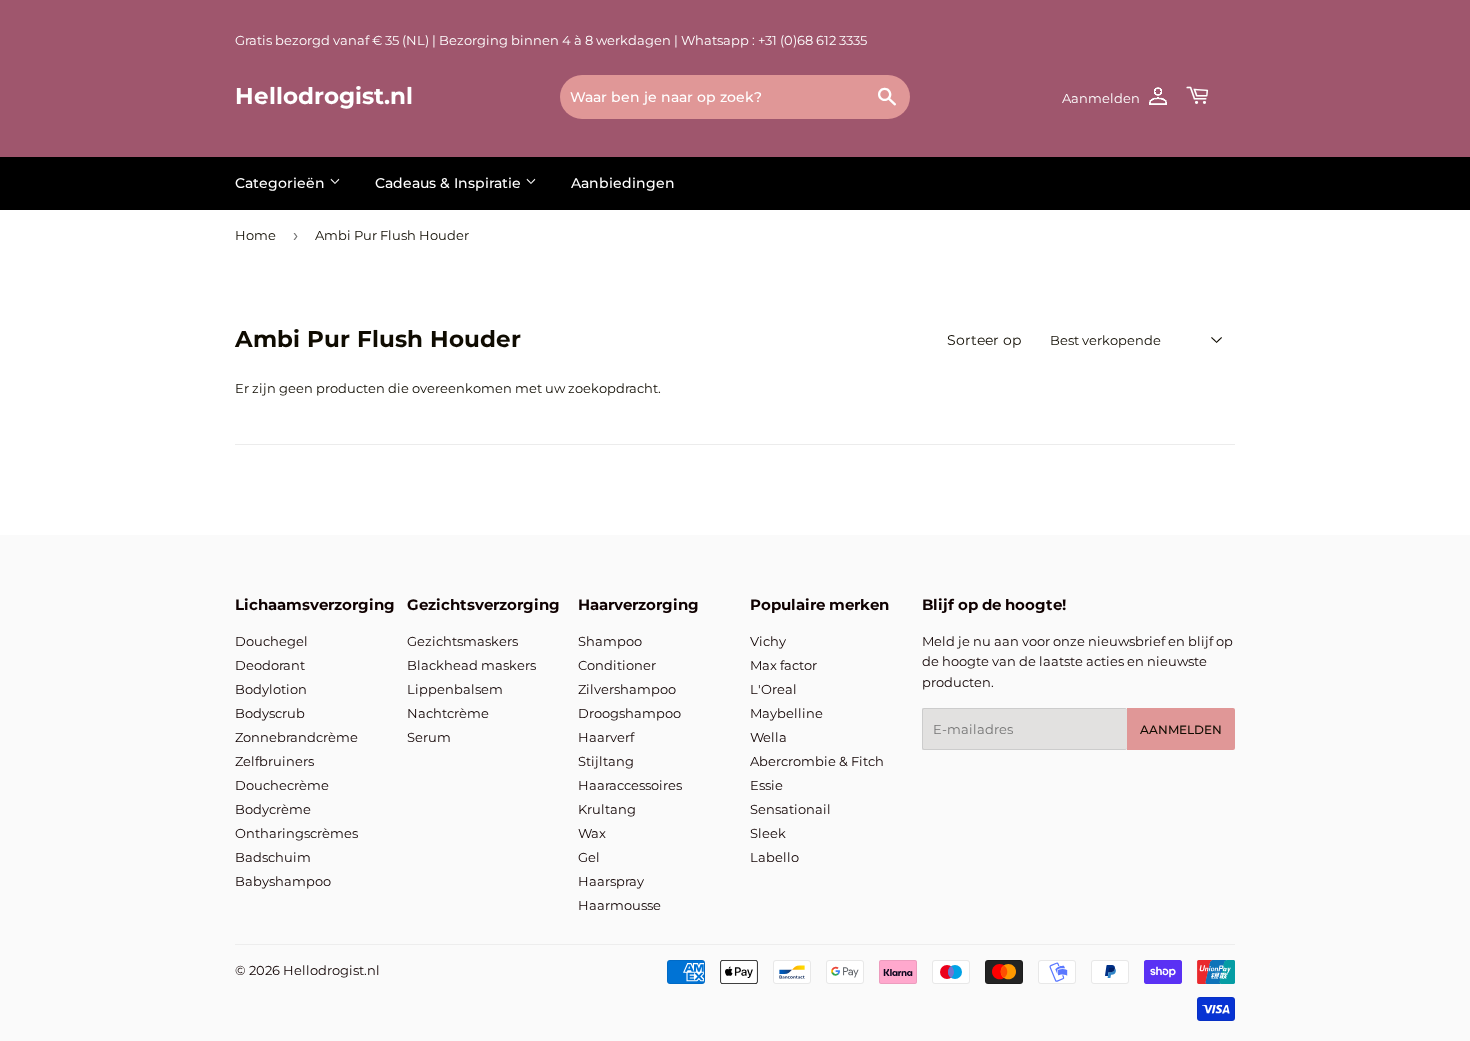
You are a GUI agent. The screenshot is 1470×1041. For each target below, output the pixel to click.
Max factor (783, 665)
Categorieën (282, 183)
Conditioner (617, 665)
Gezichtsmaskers (462, 641)
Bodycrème (273, 809)
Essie (766, 785)
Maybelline (786, 713)
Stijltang (606, 761)
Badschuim (273, 857)
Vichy (768, 641)
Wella (768, 737)
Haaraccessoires (630, 785)
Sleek (768, 833)
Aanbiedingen (623, 183)
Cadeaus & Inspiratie (450, 183)
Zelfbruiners (274, 761)
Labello (774, 857)
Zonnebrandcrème (296, 737)
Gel (589, 857)
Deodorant (270, 665)
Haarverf (606, 737)
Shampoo (610, 641)
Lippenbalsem (455, 689)
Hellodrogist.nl (324, 96)
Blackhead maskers (471, 665)
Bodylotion (271, 689)
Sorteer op (984, 340)
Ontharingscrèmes (296, 833)
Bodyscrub (270, 713)
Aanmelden (1181, 729)
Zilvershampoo (627, 689)
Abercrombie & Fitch (817, 761)
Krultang (607, 809)
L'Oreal (773, 689)
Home (255, 235)
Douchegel (271, 641)
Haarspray (611, 881)
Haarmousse (619, 905)
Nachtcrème (448, 713)
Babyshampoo (283, 881)
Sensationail (790, 809)
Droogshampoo (629, 713)
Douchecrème (282, 785)
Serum (429, 737)
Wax (592, 833)
